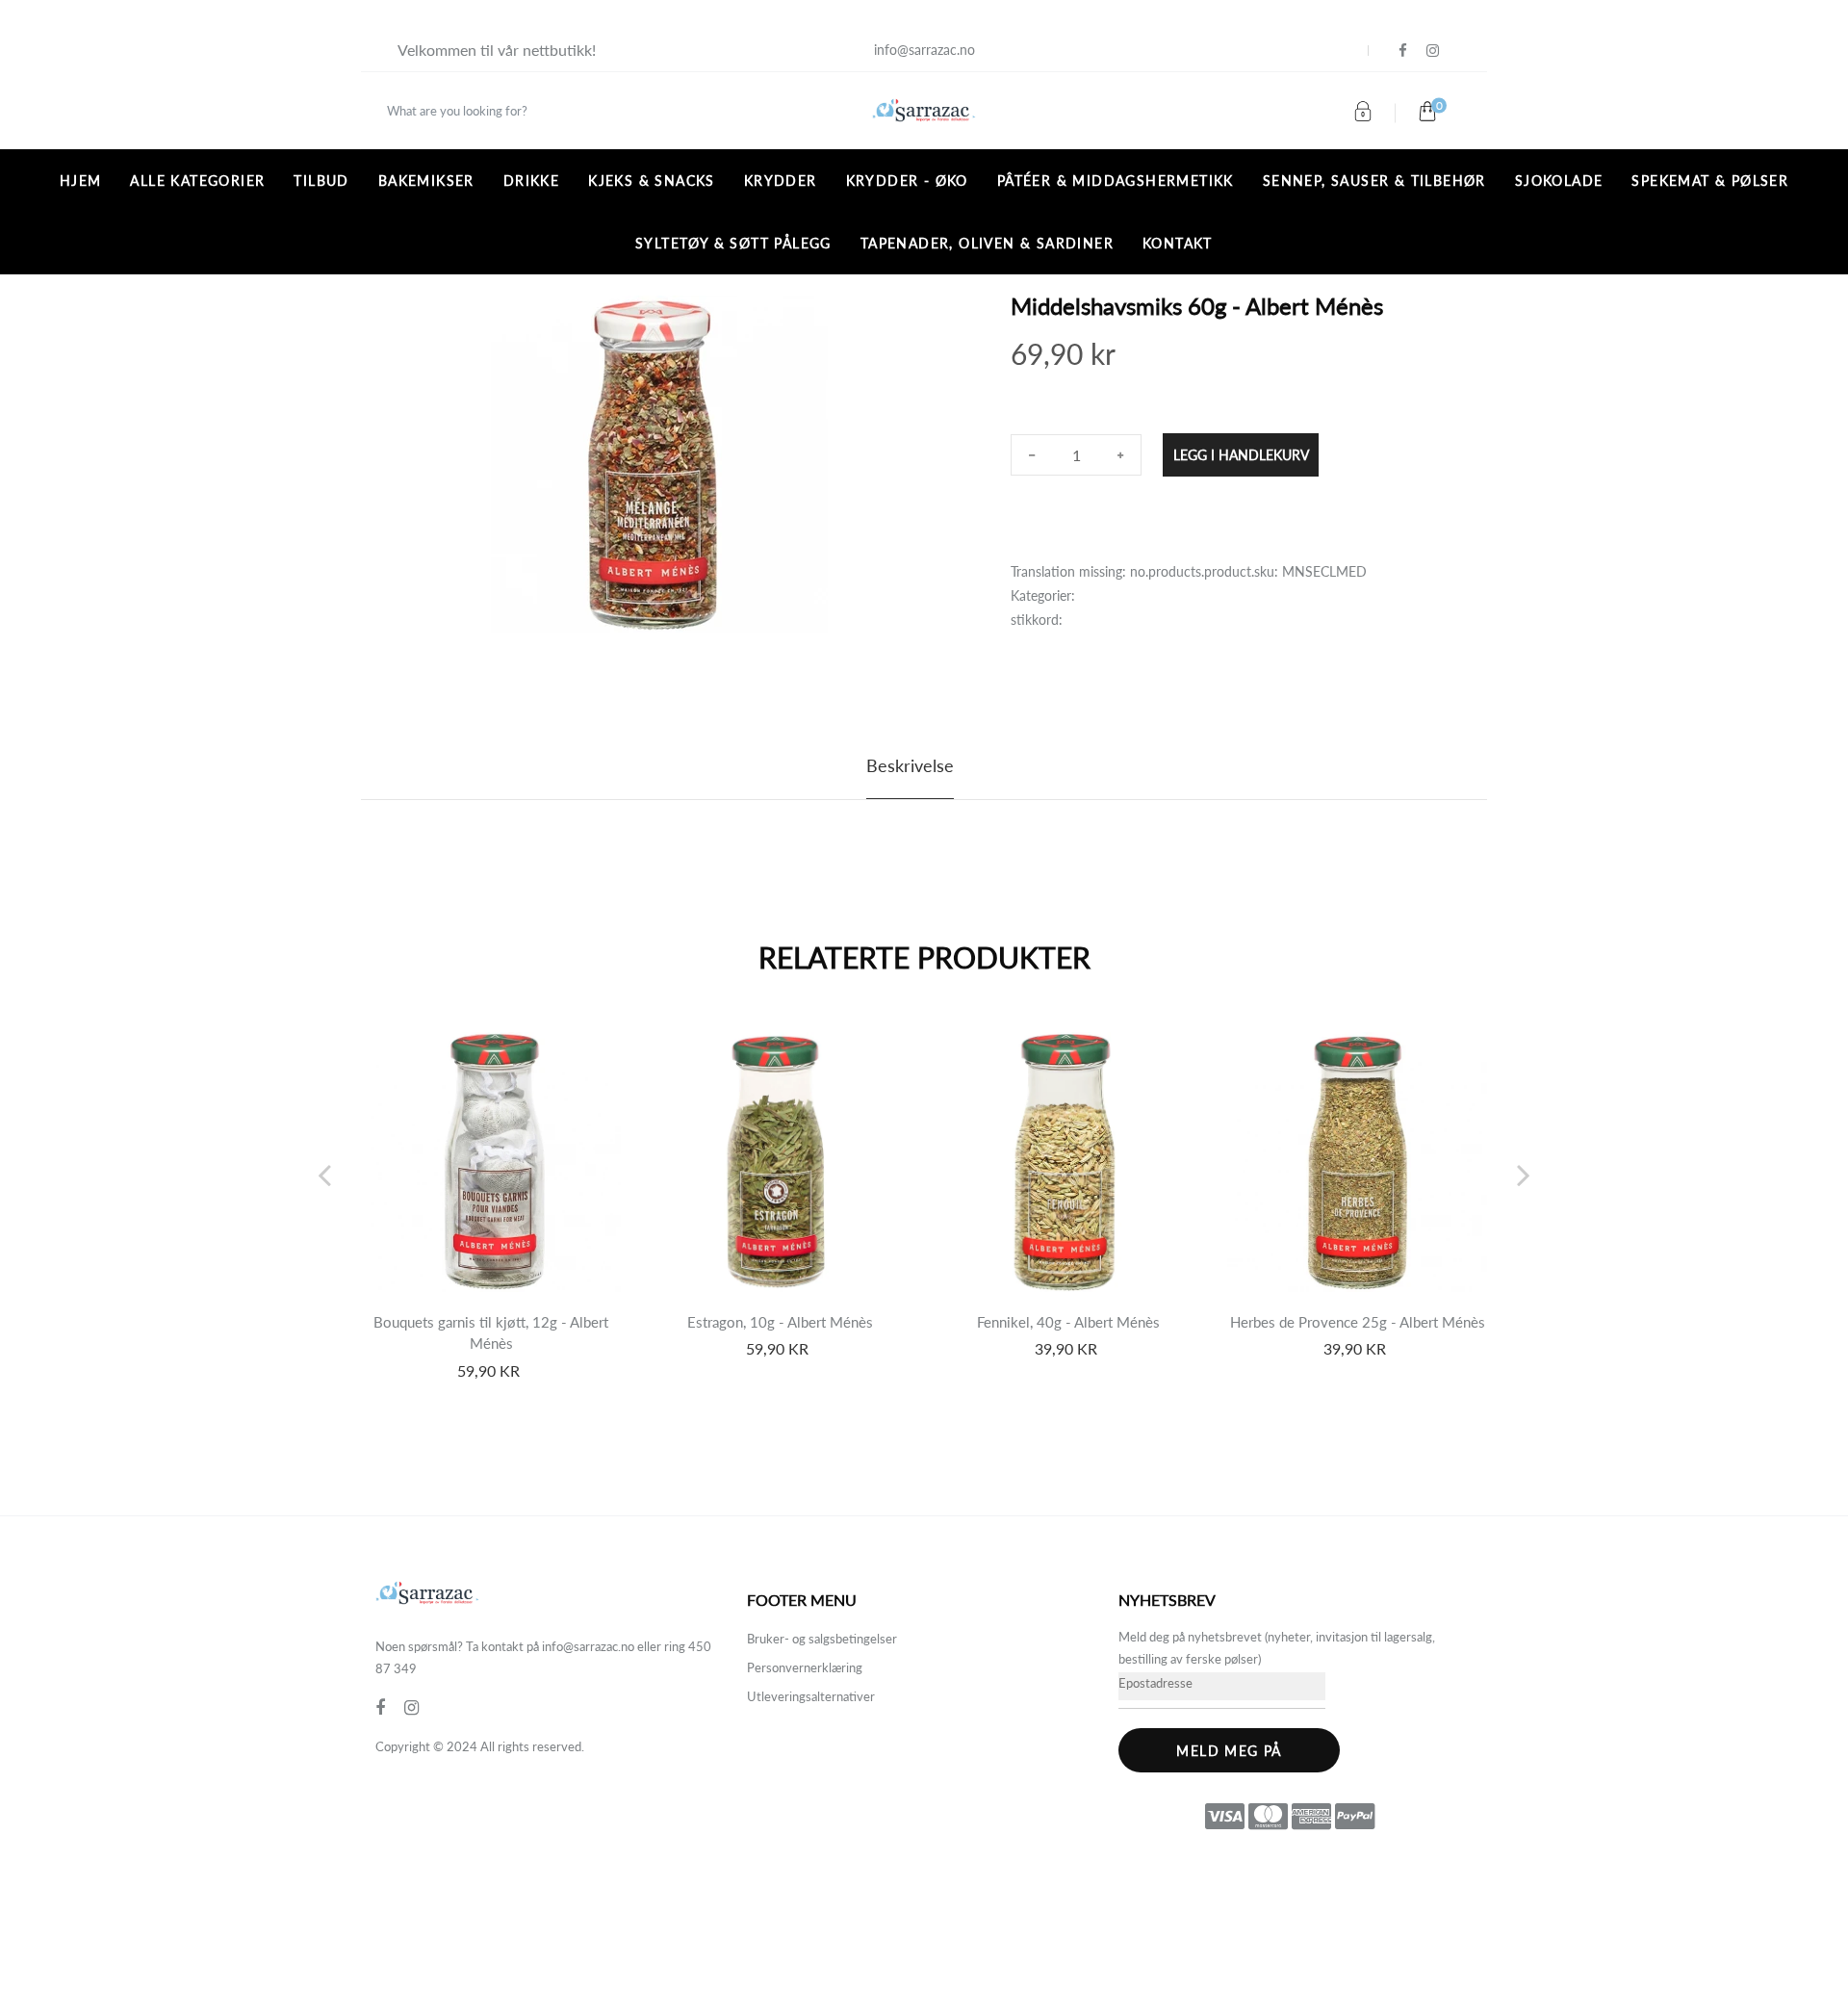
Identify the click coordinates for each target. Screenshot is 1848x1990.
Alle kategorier (197, 181)
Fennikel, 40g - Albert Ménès (1068, 1322)
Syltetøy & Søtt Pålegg (733, 243)
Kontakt (1178, 243)
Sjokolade (1559, 181)
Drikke (531, 181)
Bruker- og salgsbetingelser (822, 1639)
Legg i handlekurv (1241, 455)
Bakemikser (426, 181)
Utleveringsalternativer (811, 1696)
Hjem (81, 181)
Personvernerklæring (805, 1667)
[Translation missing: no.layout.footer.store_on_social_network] (1403, 51)
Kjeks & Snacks (652, 181)
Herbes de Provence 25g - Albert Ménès (1358, 1322)
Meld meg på (1229, 1751)
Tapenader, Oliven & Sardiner (987, 243)
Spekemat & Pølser (1710, 181)
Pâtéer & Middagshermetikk (1116, 181)
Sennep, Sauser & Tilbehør (1374, 181)
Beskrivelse (910, 765)
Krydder (781, 181)
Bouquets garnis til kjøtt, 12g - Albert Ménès (491, 1333)
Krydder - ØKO (907, 181)
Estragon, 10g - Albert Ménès (780, 1322)
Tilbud (321, 181)
